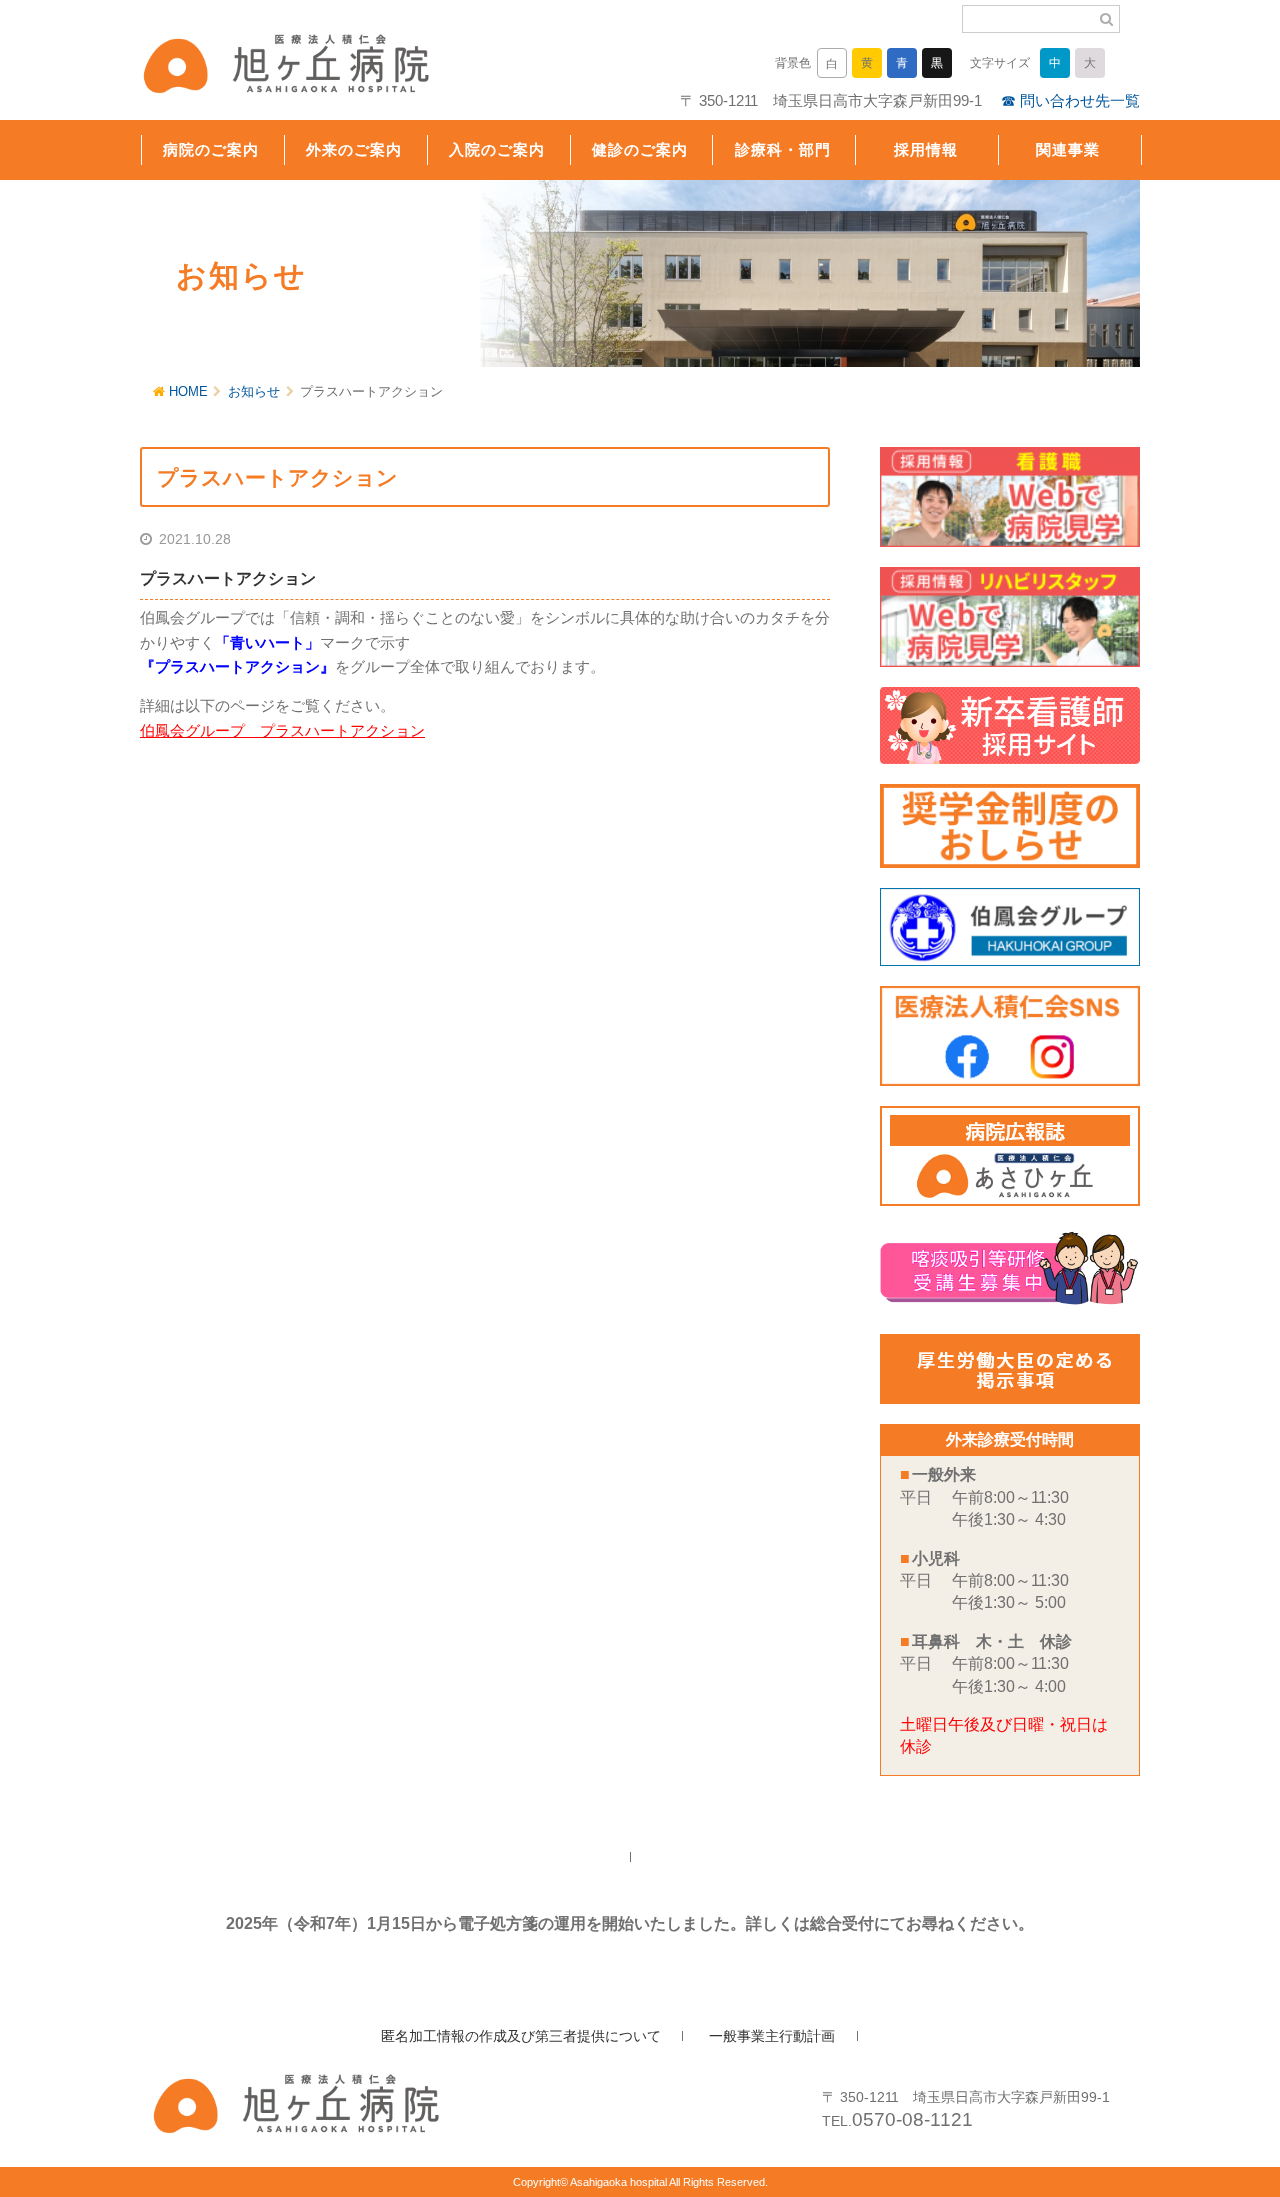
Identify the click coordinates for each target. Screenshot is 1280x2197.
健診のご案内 (640, 149)
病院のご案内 (211, 149)
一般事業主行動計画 (772, 2036)
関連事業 (1068, 149)
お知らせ (254, 391)
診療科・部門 (783, 149)
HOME (188, 391)
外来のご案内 (354, 149)
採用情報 (926, 149)
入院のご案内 (497, 149)
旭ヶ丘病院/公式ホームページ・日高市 (270, 67)
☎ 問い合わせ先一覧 (1070, 100)
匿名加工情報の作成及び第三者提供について (521, 2036)
